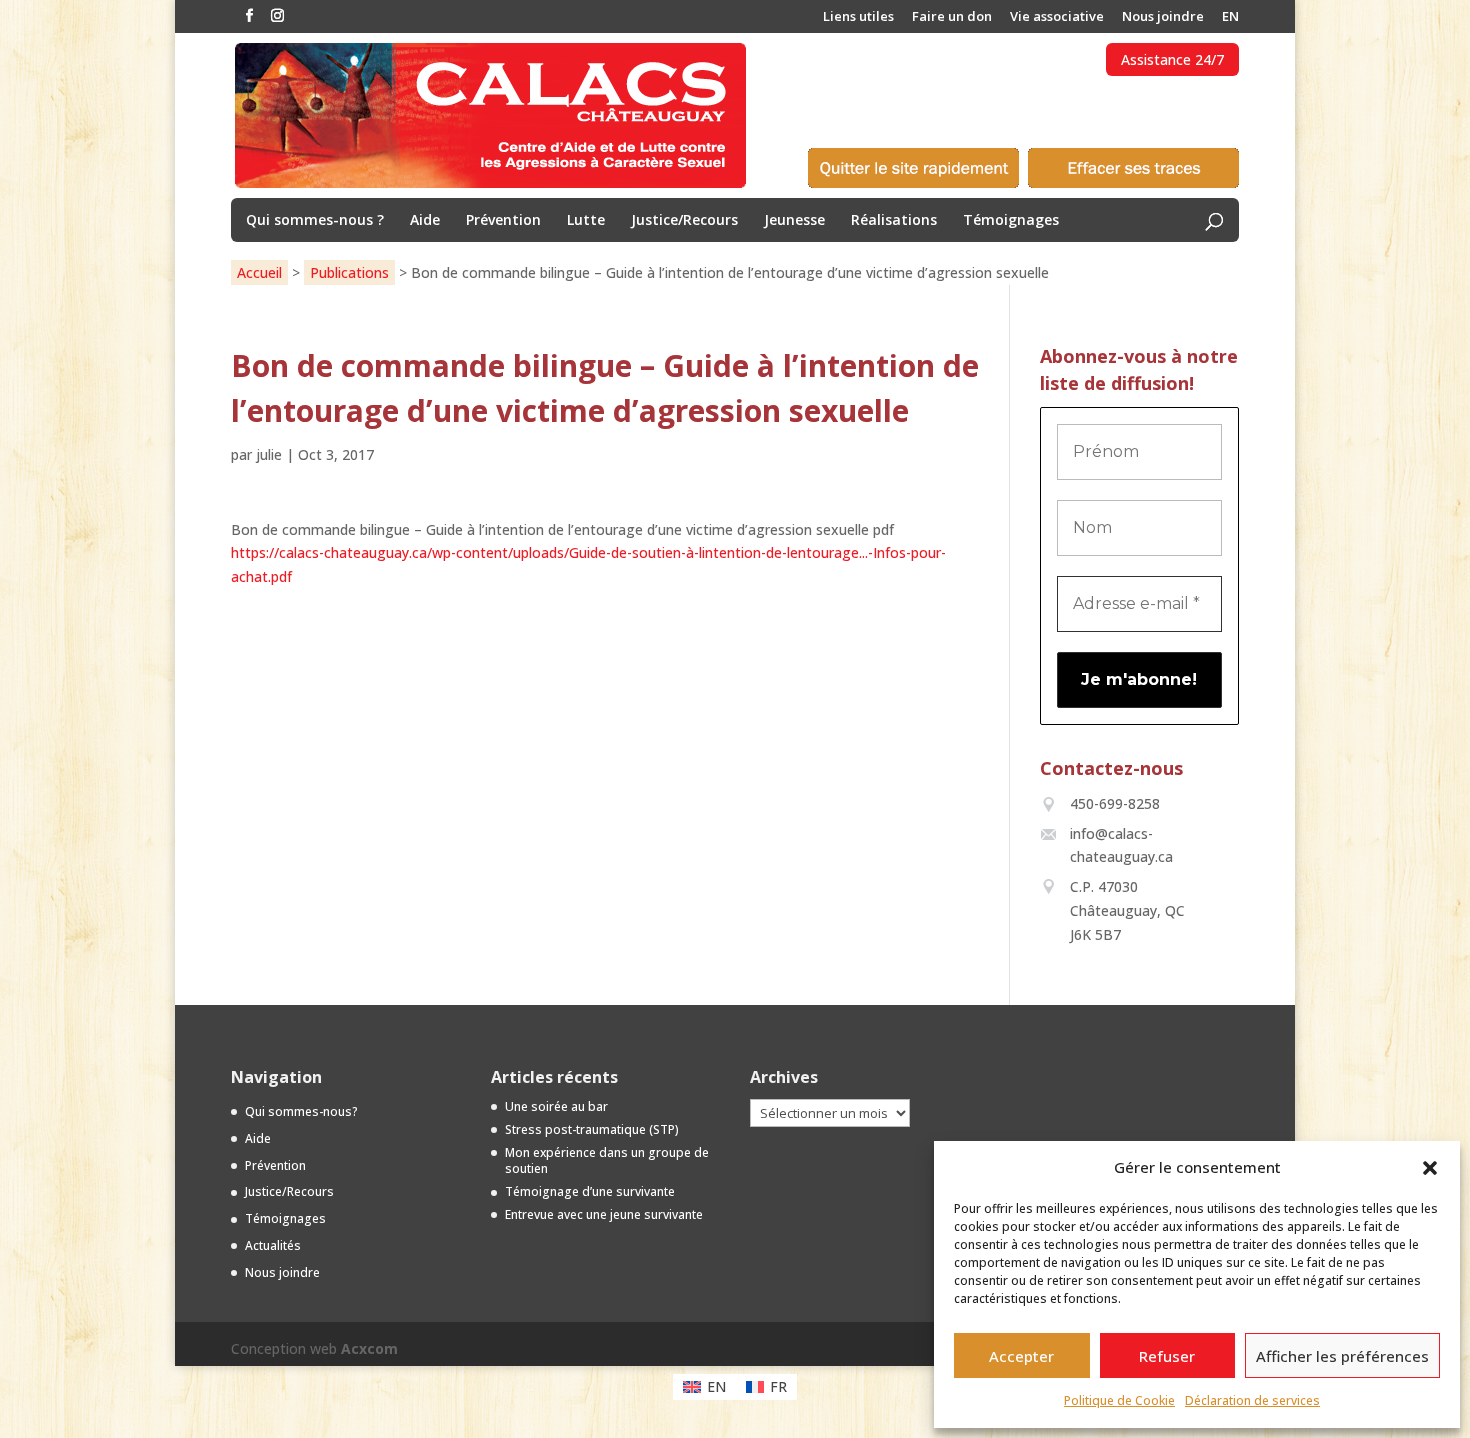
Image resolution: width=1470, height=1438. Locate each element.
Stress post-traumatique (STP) (592, 1129)
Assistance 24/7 (1172, 59)
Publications (349, 272)
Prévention (503, 221)
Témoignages (1011, 221)
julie (269, 454)
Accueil (259, 272)
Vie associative (1057, 17)
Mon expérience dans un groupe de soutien (607, 1161)
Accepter (1021, 1356)
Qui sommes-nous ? (315, 221)
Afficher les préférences (1342, 1356)
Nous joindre (1163, 17)
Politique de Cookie (1119, 1400)
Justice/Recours (684, 221)
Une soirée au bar (556, 1106)
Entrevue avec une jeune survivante (604, 1214)
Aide (425, 221)
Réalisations (894, 221)
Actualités (273, 1245)
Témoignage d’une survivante (590, 1191)
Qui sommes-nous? (301, 1111)
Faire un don (952, 17)
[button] (1430, 1168)
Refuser (1167, 1356)
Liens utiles (858, 17)
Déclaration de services (1252, 1400)
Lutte (586, 221)
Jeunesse (794, 221)
